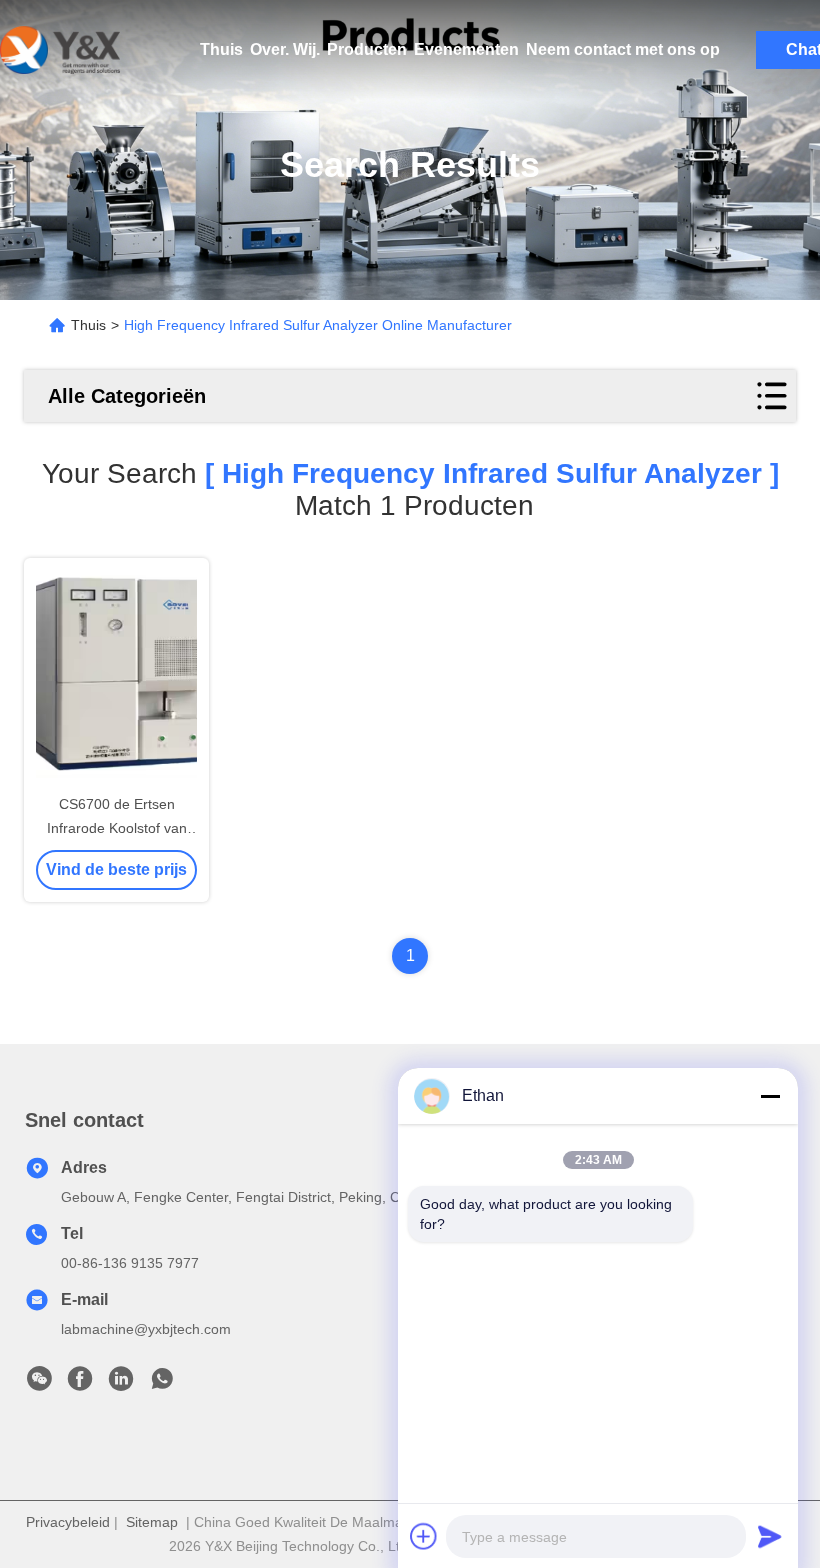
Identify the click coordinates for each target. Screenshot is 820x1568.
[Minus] (770, 1096)
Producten (367, 49)
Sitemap (152, 1522)
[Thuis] (60, 50)
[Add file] (424, 1536)
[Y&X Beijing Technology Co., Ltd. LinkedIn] (121, 1384)
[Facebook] (80, 1384)
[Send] (770, 1536)
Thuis (221, 49)
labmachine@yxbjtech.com (146, 1329)
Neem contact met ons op (623, 49)
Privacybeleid (68, 1522)
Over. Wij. (285, 49)
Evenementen (466, 49)
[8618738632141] (162, 1384)
